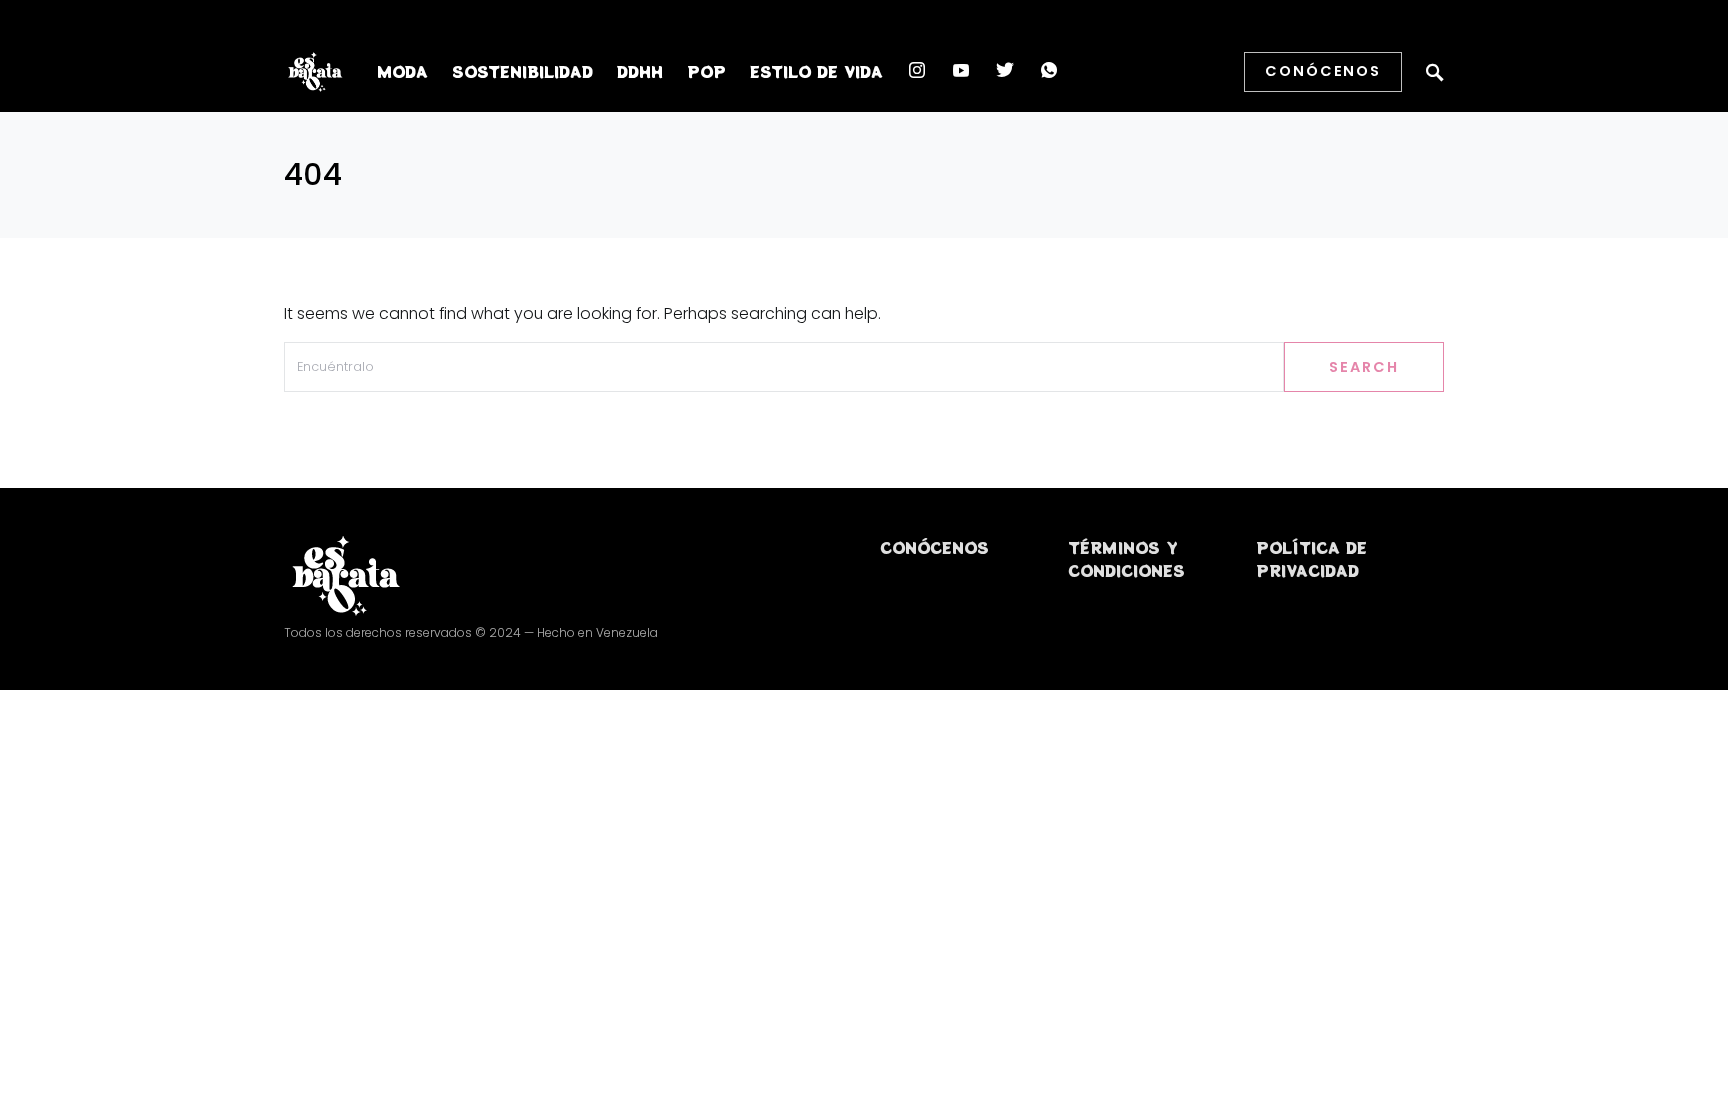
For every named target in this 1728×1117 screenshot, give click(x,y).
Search (1363, 367)
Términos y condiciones (1126, 558)
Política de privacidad (1311, 558)
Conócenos (1323, 71)
